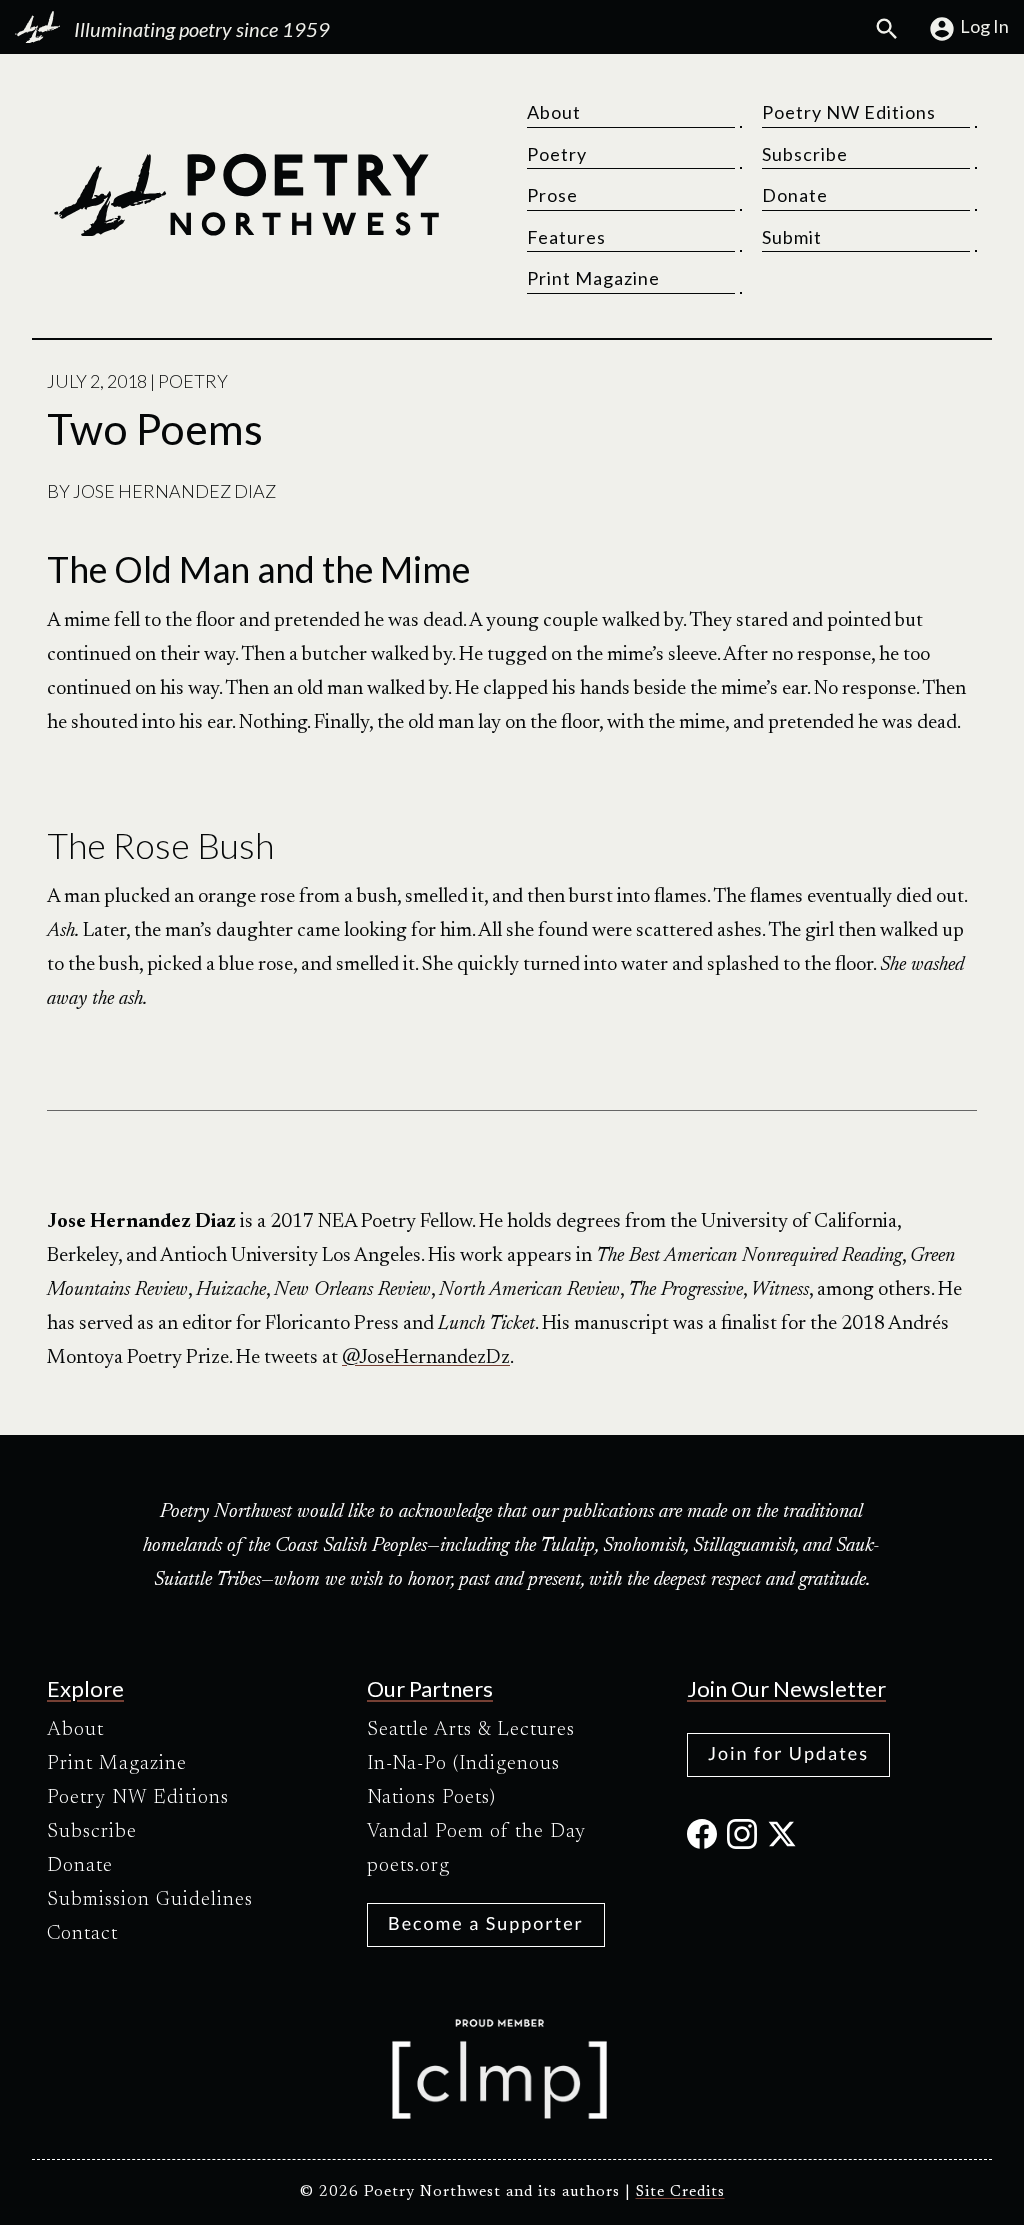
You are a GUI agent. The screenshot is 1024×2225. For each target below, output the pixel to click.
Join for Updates (788, 1753)
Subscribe (805, 154)
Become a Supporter (486, 1923)
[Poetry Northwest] (246, 195)
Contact (82, 1934)
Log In (984, 26)
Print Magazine (593, 278)
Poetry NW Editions (849, 112)
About (554, 112)
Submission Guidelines (150, 1900)
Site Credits (680, 2192)
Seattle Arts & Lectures (471, 1730)
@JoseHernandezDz (426, 1358)
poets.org (408, 1866)
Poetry (557, 154)
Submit (792, 237)
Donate (795, 195)
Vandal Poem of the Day (476, 1832)
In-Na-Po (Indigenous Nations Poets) (463, 1781)
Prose (552, 195)
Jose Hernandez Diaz (174, 491)
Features (566, 237)
